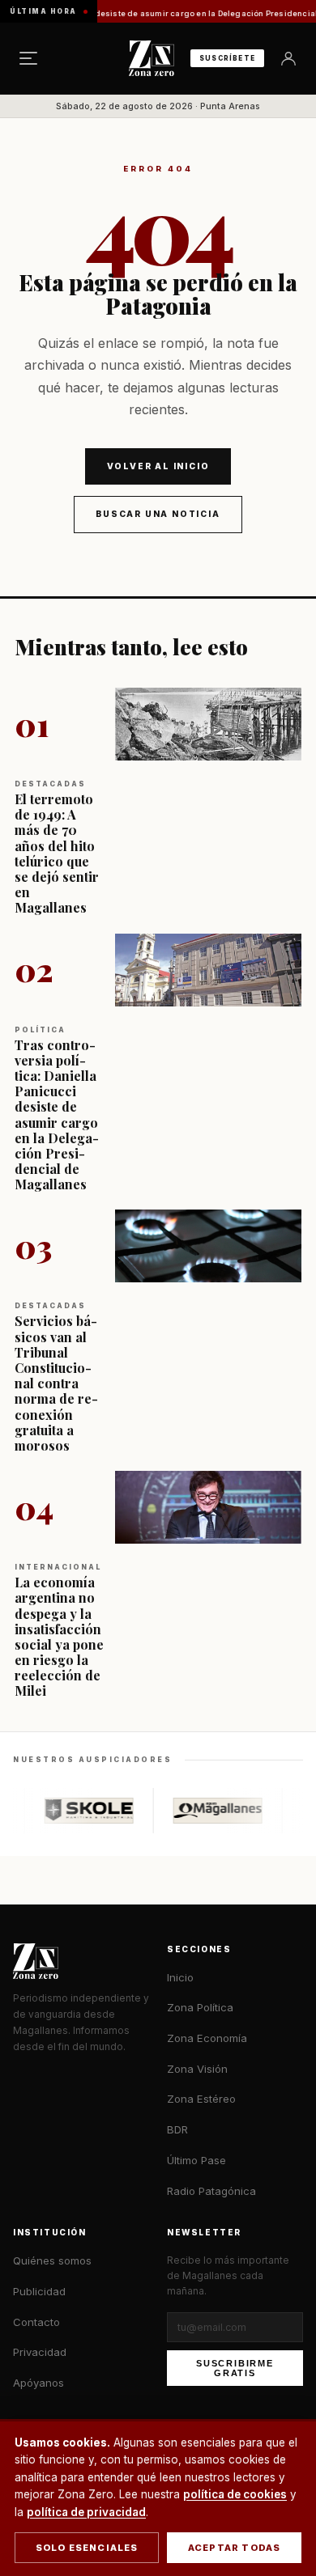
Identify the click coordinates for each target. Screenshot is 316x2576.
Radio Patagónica (211, 2191)
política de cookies (235, 2494)
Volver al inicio (158, 466)
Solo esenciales (87, 2548)
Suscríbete (227, 58)
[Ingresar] (288, 58)
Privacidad (40, 2352)
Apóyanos (38, 2383)
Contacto (36, 2322)
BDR (177, 2129)
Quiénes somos (52, 2260)
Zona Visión (197, 2069)
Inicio (180, 1977)
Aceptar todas (235, 2548)
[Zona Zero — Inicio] (152, 58)
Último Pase (196, 2160)
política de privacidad (86, 2512)
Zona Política (200, 2007)
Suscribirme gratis (235, 2368)
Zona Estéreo (201, 2099)
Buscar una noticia (158, 514)
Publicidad (39, 2291)
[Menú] (28, 58)
